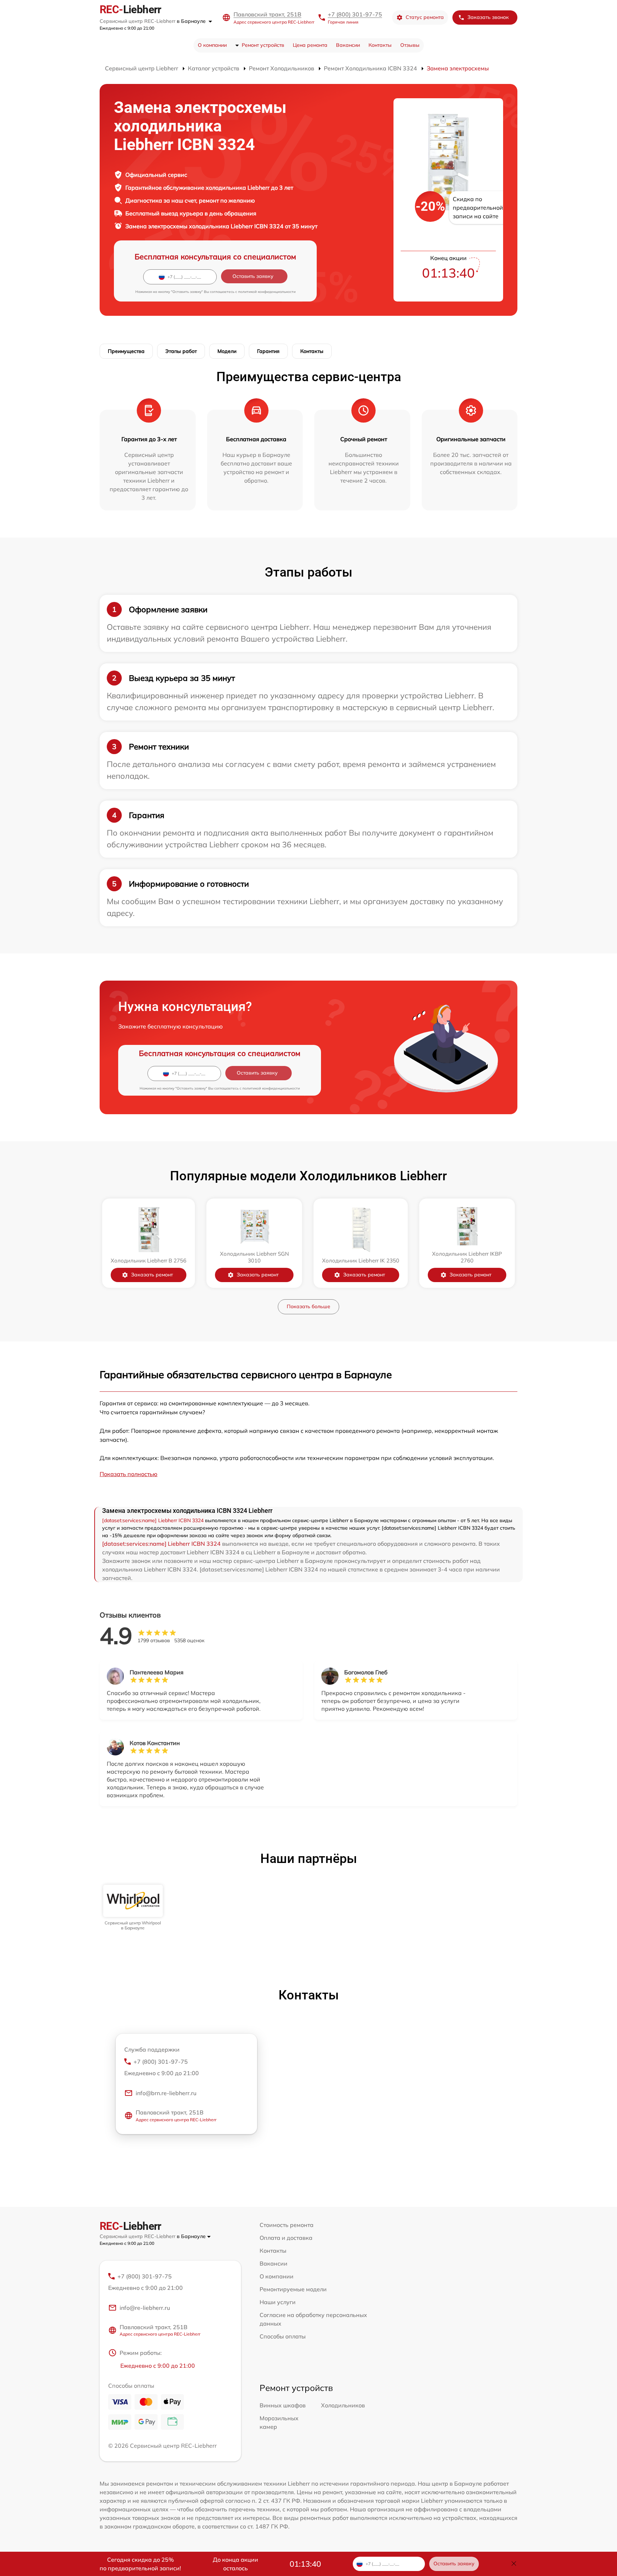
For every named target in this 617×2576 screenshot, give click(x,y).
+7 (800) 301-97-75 (355, 14)
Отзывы (410, 45)
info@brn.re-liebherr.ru (166, 2093)
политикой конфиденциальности (267, 292)
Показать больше (308, 1306)
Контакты (380, 45)
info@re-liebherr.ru (145, 2308)
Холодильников (343, 2405)
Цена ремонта (310, 45)
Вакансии (348, 45)
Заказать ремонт (152, 1275)
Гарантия (268, 351)
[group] (133, 1908)
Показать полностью (129, 1474)
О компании (212, 45)
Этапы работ (181, 351)
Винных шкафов (283, 2405)
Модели (227, 351)
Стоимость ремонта (287, 2225)
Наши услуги (278, 2302)
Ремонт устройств (263, 45)
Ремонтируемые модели (293, 2289)
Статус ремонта (425, 17)
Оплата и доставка (286, 2238)
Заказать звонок (488, 17)
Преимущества (126, 351)
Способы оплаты (283, 2336)
